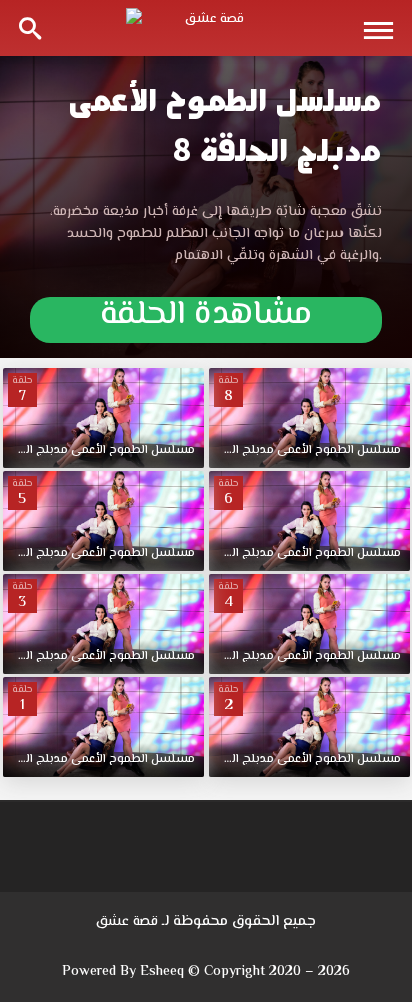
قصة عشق (127, 922)
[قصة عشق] (206, 28)
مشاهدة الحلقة (206, 319)
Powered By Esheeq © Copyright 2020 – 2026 (206, 972)
